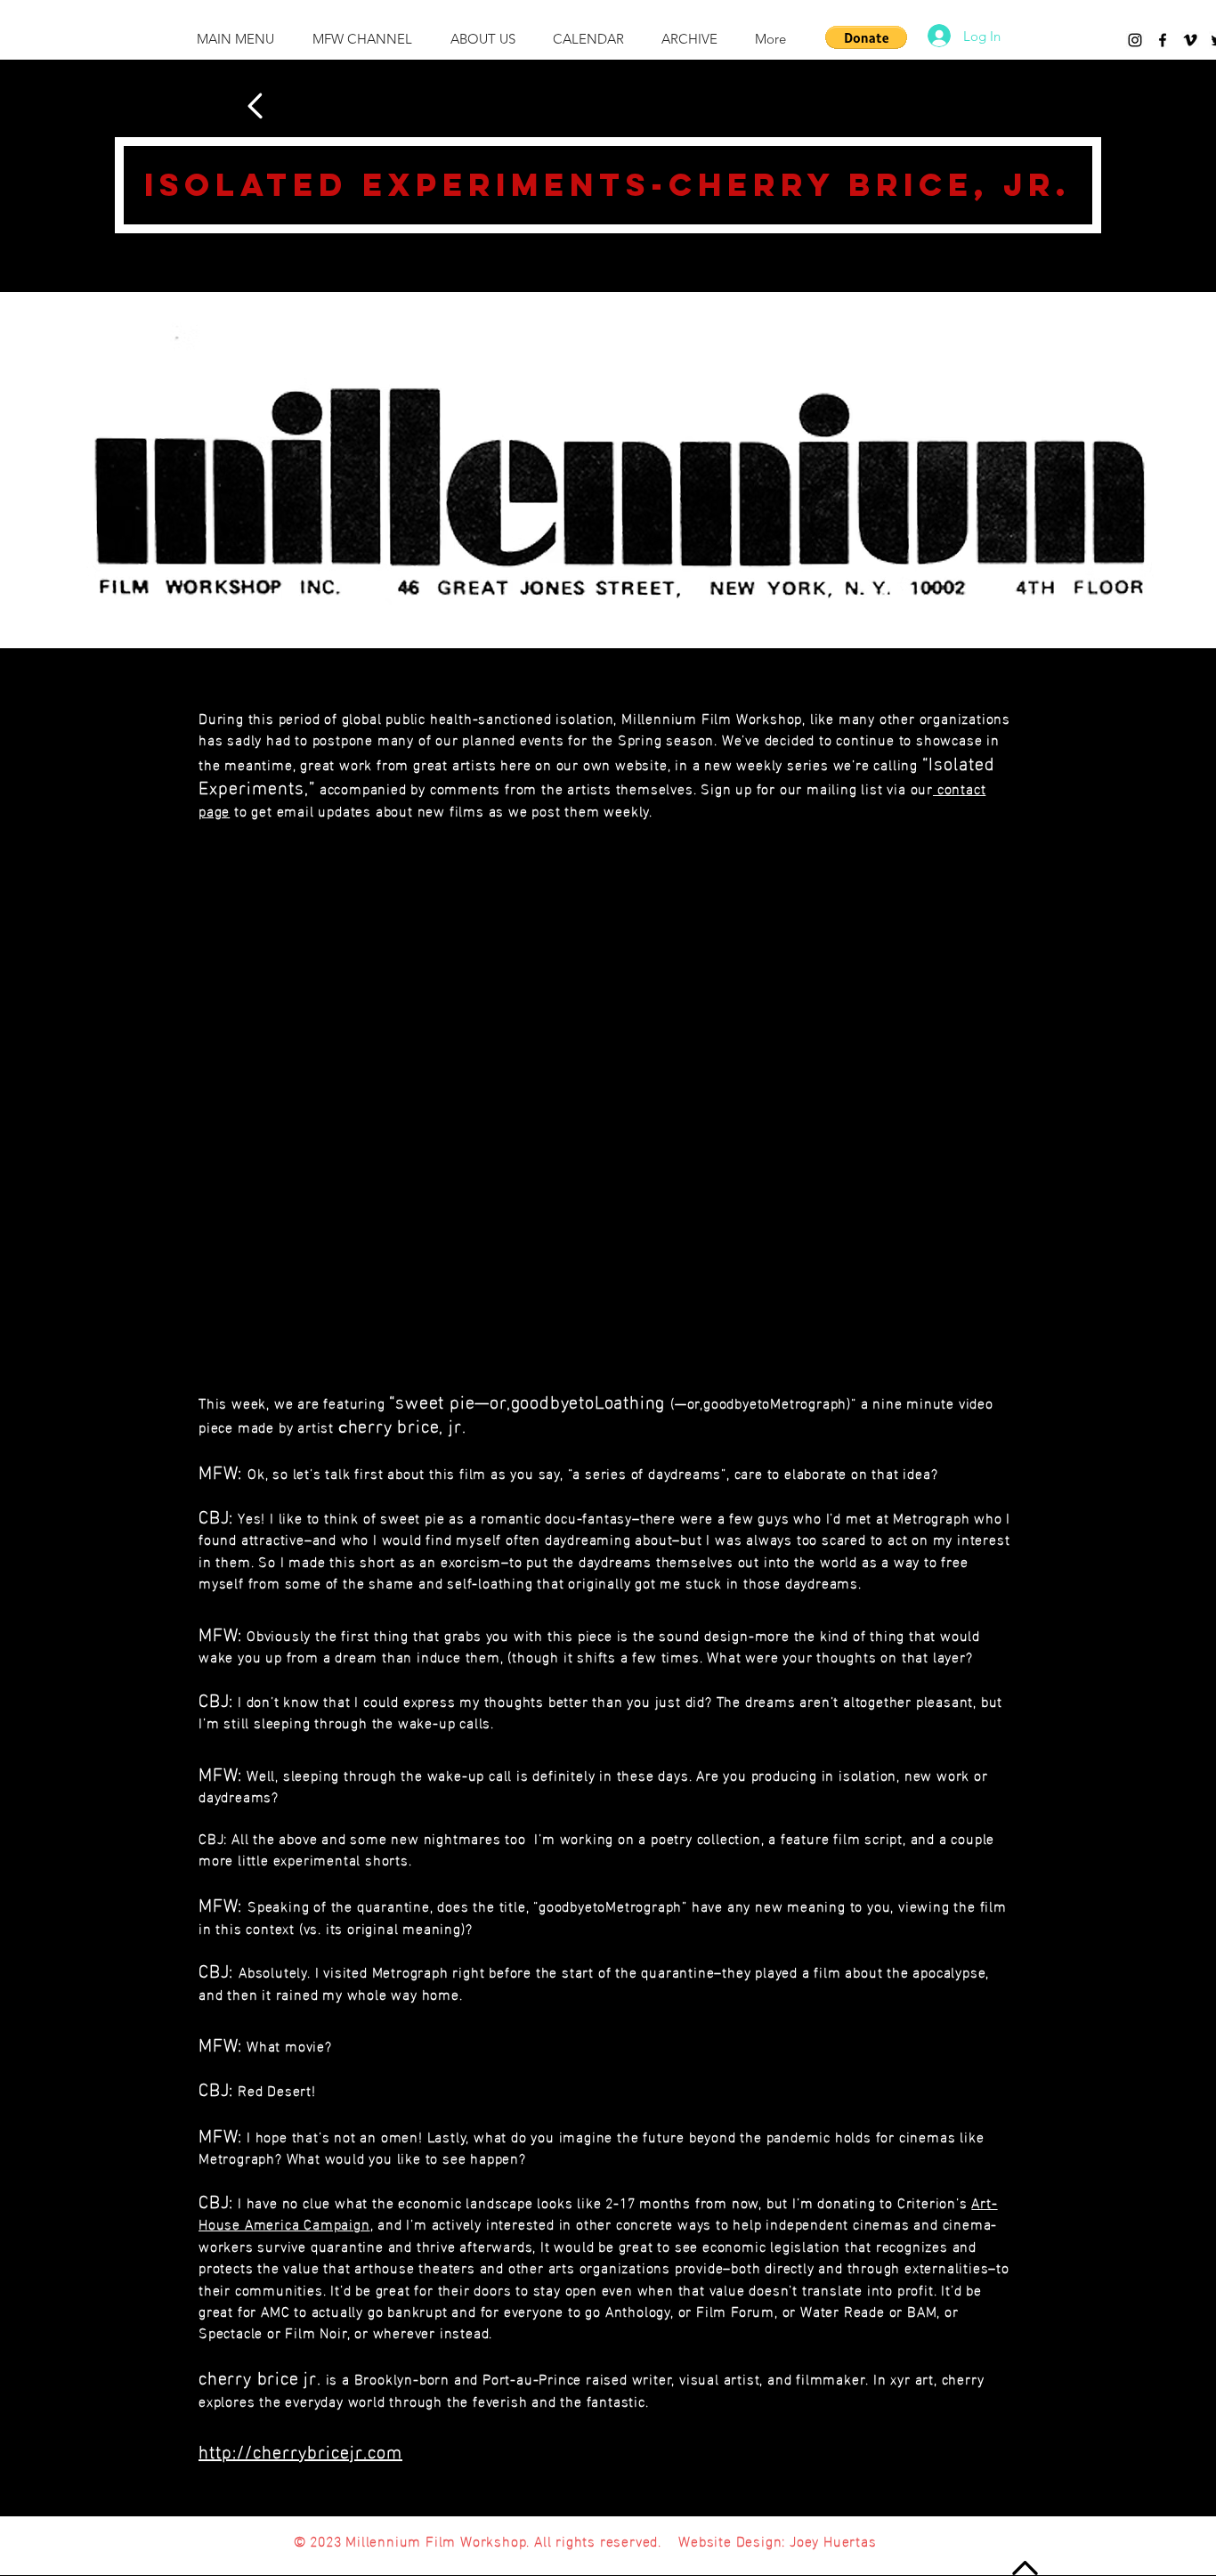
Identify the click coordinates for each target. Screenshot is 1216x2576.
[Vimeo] (1190, 40)
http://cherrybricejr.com (300, 2450)
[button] (866, 37)
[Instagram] (1135, 40)
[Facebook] (1163, 40)
